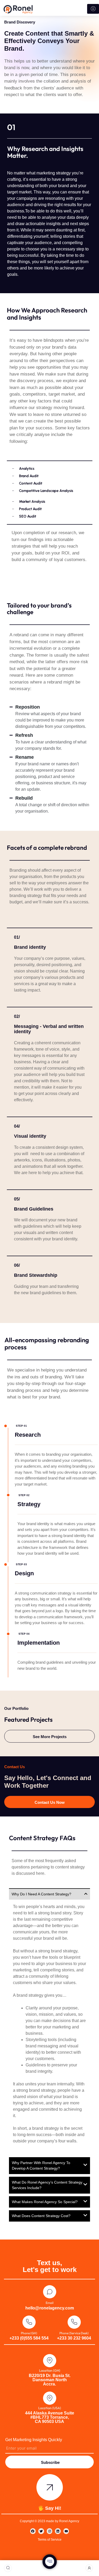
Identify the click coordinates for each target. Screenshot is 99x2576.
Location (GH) (50, 2370)
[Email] (50, 2292)
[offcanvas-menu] (50, 2562)
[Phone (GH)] (29, 2322)
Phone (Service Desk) (74, 2333)
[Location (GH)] (50, 2361)
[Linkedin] (58, 2531)
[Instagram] (50, 2531)
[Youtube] (66, 2531)
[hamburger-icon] (93, 9)
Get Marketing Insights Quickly (34, 2440)
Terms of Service (50, 2540)
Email (50, 2303)
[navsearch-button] (8, 2568)
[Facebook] (33, 2531)
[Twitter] (41, 2531)
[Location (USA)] (50, 2398)
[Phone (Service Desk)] (74, 2322)
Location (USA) (50, 2408)
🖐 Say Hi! (50, 2508)
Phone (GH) (29, 2333)
